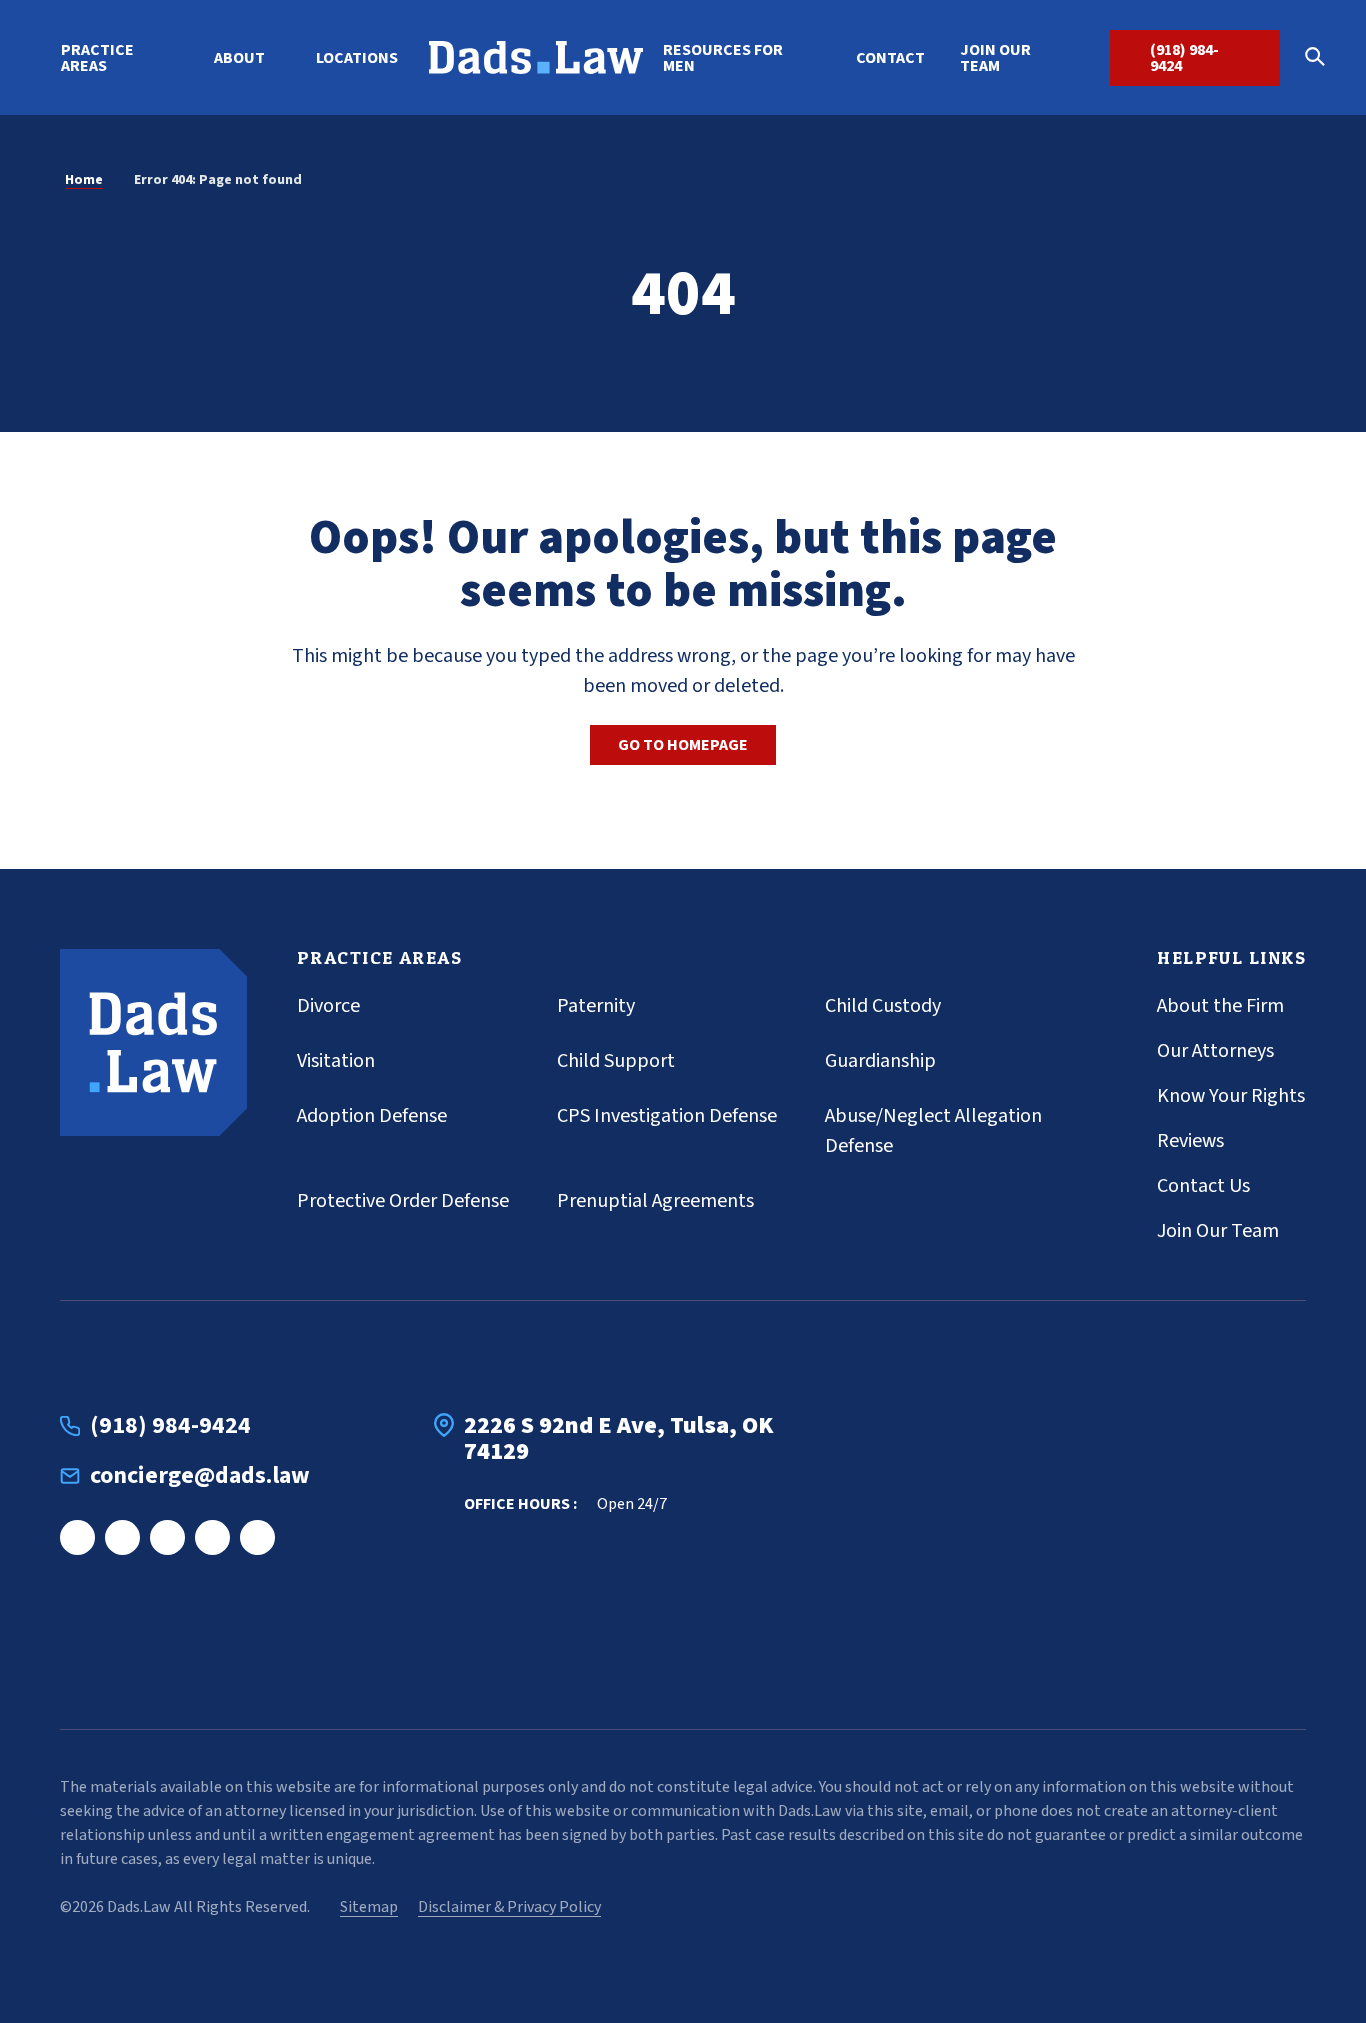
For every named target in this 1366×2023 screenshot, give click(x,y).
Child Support (616, 1061)
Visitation (336, 1061)
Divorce (328, 1006)
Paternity (596, 1006)
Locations (357, 58)
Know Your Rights (1231, 1096)
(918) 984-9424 (1184, 58)
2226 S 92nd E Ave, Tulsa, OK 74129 (618, 1439)
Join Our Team (995, 58)
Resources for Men (723, 58)
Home (84, 180)
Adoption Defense (372, 1116)
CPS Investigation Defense (667, 1116)
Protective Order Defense (403, 1201)
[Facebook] (77, 1537)
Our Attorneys (1215, 1051)
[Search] (1322, 57)
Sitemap (369, 1907)
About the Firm (1220, 1006)
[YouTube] (257, 1537)
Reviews (1190, 1141)
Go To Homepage (683, 745)
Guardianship (880, 1061)
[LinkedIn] (167, 1537)
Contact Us (1203, 1186)
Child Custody (883, 1006)
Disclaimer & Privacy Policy (509, 1907)
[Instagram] (122, 1537)
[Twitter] (212, 1537)
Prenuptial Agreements (655, 1201)
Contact (890, 58)
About (239, 58)
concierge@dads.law (200, 1476)
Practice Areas (97, 58)
